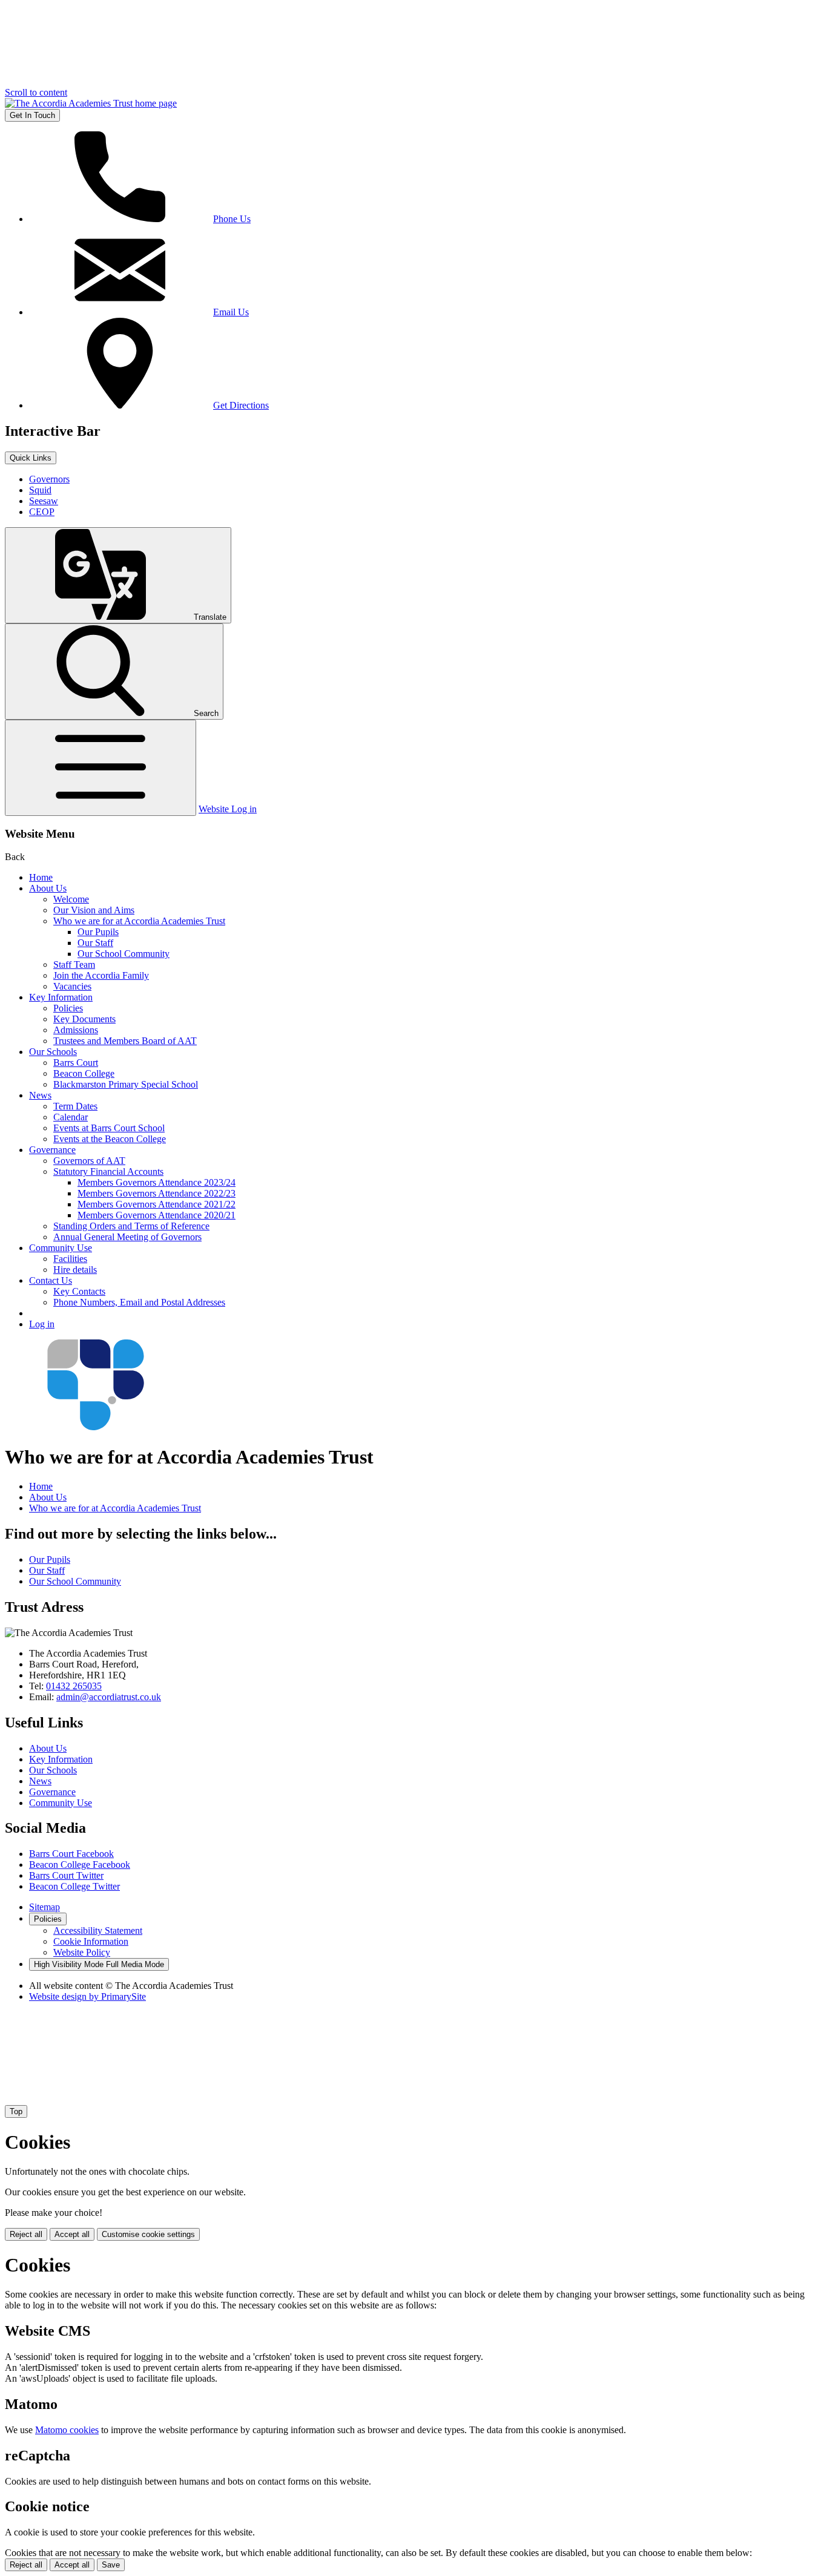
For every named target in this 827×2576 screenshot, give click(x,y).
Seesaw (44, 501)
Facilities (70, 1259)
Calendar (71, 1117)
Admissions (76, 1030)
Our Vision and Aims (94, 910)
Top (16, 2111)
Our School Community (124, 954)
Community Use (61, 1248)
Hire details (75, 1270)
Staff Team (74, 964)
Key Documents (84, 1019)
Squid (40, 490)
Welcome (71, 899)
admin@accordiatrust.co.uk (109, 1697)
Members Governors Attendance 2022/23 (157, 1193)
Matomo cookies (67, 2430)
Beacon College (84, 1073)
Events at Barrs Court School (109, 1128)
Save (111, 2565)
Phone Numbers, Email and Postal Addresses (139, 1302)
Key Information (61, 997)
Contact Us (51, 1280)
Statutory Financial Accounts (108, 1171)
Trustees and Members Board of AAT (125, 1041)
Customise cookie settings (148, 2234)
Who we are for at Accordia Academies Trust (139, 921)
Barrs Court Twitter (66, 1875)
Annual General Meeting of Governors (127, 1237)
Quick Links (31, 458)
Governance (52, 1150)
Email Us (231, 312)
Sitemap (44, 1907)
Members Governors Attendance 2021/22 (157, 1204)
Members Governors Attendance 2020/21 (157, 1215)
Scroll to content (36, 92)
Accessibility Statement (98, 1930)
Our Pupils (98, 932)
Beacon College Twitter (74, 1886)
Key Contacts (79, 1291)
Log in (42, 1324)
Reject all (26, 2234)
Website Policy (82, 1952)
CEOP (42, 512)
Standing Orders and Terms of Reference (131, 1226)
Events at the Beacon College (110, 1139)
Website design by (87, 1996)
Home (41, 877)
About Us (48, 888)
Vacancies (72, 986)
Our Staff (95, 943)
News (40, 1095)
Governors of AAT (89, 1161)
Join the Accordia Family (101, 975)
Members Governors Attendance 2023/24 (157, 1182)
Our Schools (53, 1052)
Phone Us (232, 219)
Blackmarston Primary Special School (126, 1084)
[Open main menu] (100, 768)
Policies (68, 1008)
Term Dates (75, 1106)
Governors (49, 479)
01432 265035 (74, 1686)
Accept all (72, 2234)
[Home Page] (91, 103)
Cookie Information (91, 1941)
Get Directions (241, 405)
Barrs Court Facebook (71, 1854)
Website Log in (228, 809)
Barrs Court (76, 1063)
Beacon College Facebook (80, 1865)
